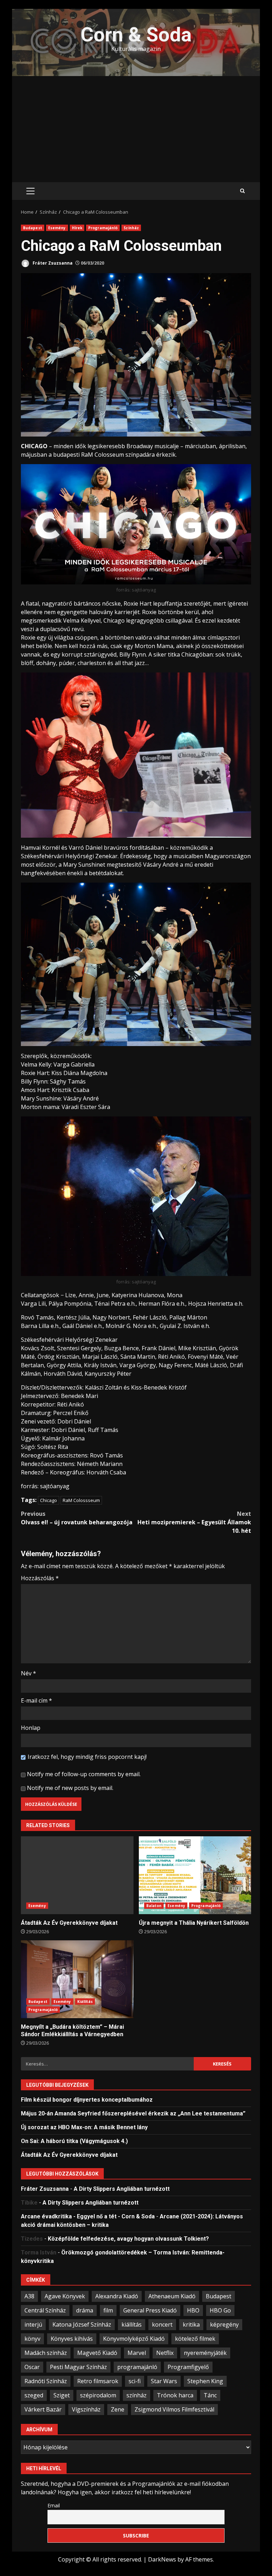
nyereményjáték (205, 2353)
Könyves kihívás (72, 2339)
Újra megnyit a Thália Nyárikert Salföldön (195, 1875)
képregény (224, 2324)
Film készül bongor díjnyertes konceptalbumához (87, 2100)
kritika (191, 2324)
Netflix (165, 2353)
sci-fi (135, 2381)
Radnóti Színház (46, 2381)
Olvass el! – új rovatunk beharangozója (77, 1518)
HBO (193, 2310)
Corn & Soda (136, 35)
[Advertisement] (136, 129)
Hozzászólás (40, 1578)
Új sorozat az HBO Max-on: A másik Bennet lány (84, 2127)
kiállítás (132, 2324)
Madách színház (46, 2353)
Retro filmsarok (98, 2381)
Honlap (31, 1728)
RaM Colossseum (81, 1500)
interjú (33, 2324)
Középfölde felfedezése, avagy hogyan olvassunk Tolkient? (128, 2239)
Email (54, 2505)
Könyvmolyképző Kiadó (134, 2339)
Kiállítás (85, 2002)
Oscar (32, 2367)
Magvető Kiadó (97, 2353)
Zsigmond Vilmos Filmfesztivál (174, 2409)
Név (29, 1673)
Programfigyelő (188, 2367)
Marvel (137, 2353)
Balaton (154, 1906)
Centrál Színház (45, 2310)
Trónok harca (175, 2395)
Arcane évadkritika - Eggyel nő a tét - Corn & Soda (88, 2216)
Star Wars (164, 2381)
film (108, 2310)
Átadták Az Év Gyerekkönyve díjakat (77, 1875)
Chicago (49, 1500)
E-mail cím (36, 1700)
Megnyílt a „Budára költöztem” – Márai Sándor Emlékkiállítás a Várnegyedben (77, 1979)
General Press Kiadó (150, 2310)
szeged (34, 2395)
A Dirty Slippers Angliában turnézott (122, 2189)
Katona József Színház (82, 2324)
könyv (32, 2339)
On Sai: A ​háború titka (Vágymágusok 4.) (74, 2141)
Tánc (210, 2395)
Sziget (62, 2395)
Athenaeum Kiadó (172, 2296)
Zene (118, 2409)
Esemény (57, 228)
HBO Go (220, 2310)
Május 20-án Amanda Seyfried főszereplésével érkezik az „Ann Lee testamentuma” (133, 2113)
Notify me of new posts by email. (70, 1788)
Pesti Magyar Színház (78, 2367)
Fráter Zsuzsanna (52, 263)
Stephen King (205, 2381)
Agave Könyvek (65, 2296)
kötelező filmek (195, 2339)
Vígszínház (86, 2409)
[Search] (242, 191)
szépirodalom (98, 2395)
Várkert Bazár (43, 2409)
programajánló (137, 2367)
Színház (131, 228)
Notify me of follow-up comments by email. (84, 1774)
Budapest (33, 228)
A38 (29, 2296)
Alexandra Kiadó (117, 2296)
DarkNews (162, 2559)
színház (137, 2395)
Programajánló (103, 228)
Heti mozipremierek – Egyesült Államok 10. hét (194, 1522)
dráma (85, 2310)
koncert (162, 2324)
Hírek (77, 228)
